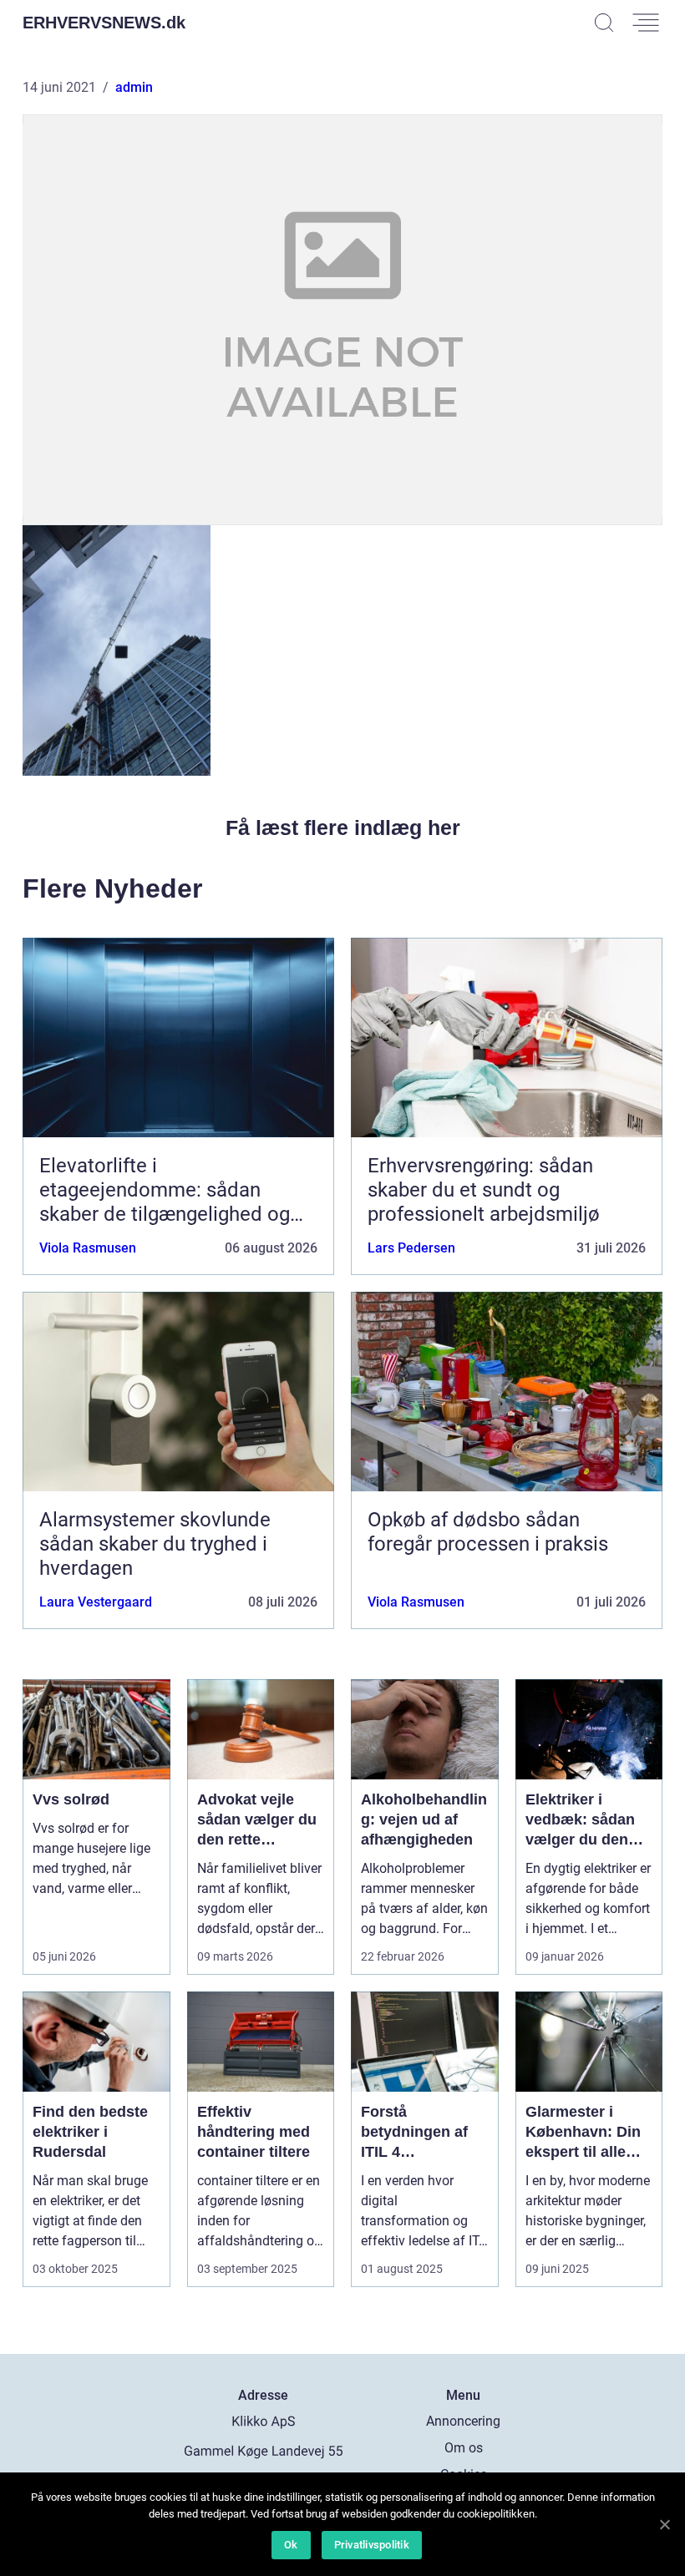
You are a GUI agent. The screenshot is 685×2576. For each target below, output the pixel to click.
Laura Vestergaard (96, 1602)
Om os (464, 2448)
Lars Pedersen (411, 1248)
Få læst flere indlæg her (343, 827)
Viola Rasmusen (88, 1248)
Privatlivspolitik (372, 2545)
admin (134, 87)
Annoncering (463, 2421)
